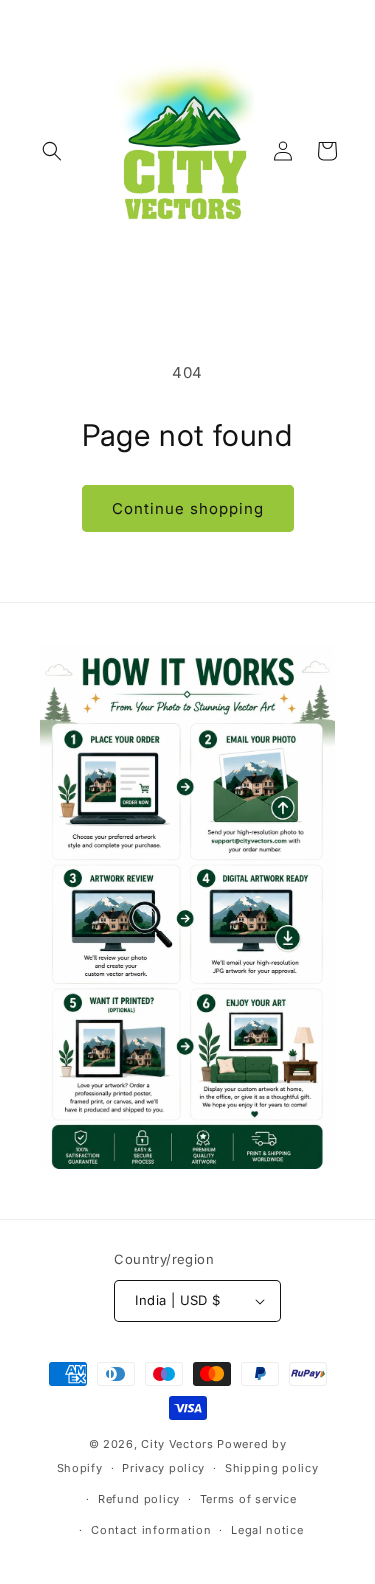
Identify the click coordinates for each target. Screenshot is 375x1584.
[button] (52, 151)
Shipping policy (272, 1468)
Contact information (151, 1530)
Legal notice (267, 1530)
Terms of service (248, 1499)
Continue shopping (188, 508)
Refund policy (139, 1499)
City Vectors (177, 1444)
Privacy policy (163, 1468)
